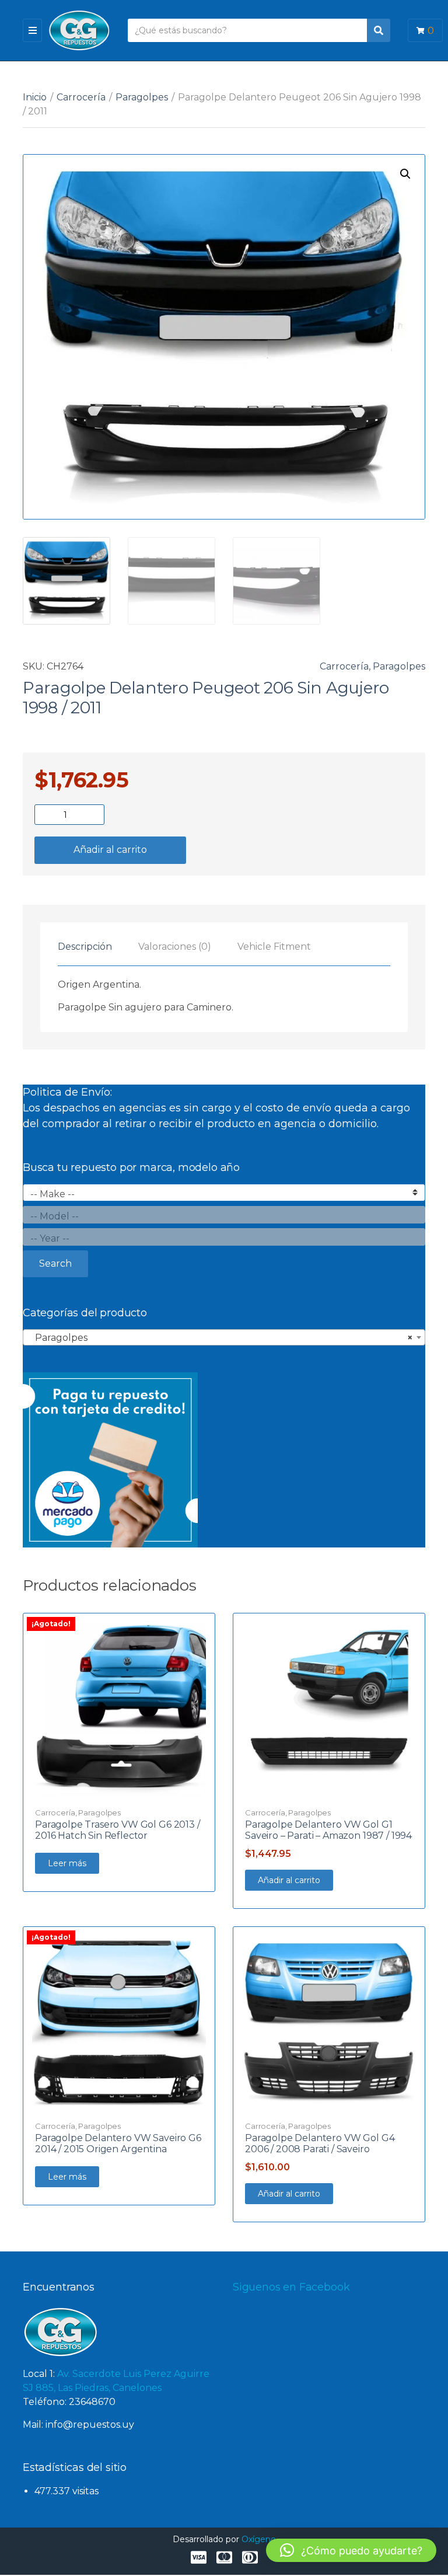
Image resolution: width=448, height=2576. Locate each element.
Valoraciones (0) (175, 947)
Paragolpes (142, 97)
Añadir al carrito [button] (289, 1880)
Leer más (67, 1863)
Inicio (35, 97)
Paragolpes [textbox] (220, 1338)
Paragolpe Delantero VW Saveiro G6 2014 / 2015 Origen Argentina (118, 2143)
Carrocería (81, 97)
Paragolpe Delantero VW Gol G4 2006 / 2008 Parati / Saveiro (320, 2143)
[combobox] (224, 1337)
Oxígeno (259, 2539)
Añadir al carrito (110, 850)
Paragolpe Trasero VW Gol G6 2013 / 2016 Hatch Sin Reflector (118, 1830)
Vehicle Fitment (274, 947)
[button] (405, 174)
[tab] (85, 947)
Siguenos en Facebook (291, 2287)
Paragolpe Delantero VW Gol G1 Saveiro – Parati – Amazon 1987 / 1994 (328, 1830)
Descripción (85, 947)
